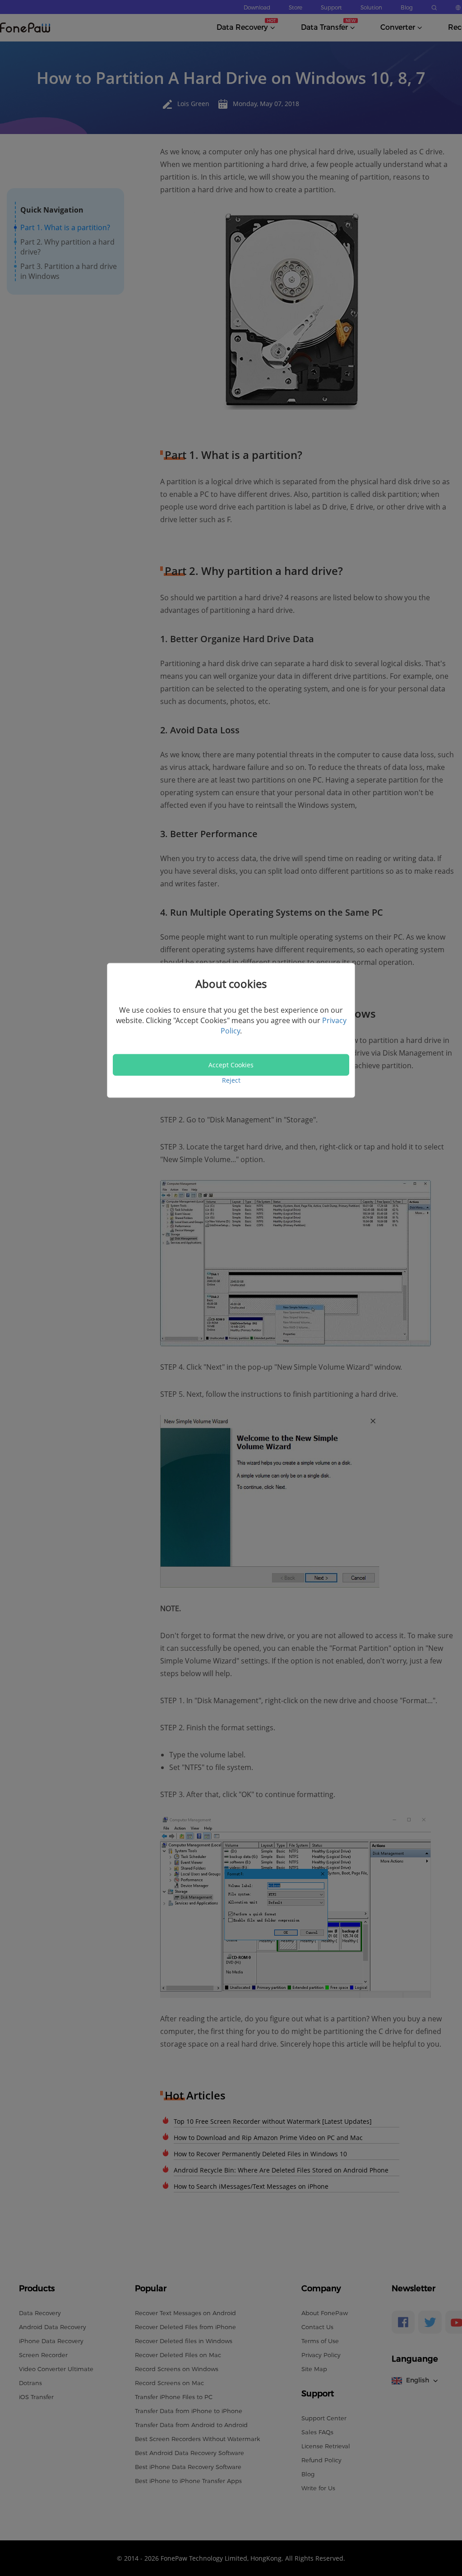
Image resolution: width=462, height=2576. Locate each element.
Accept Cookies (231, 1065)
